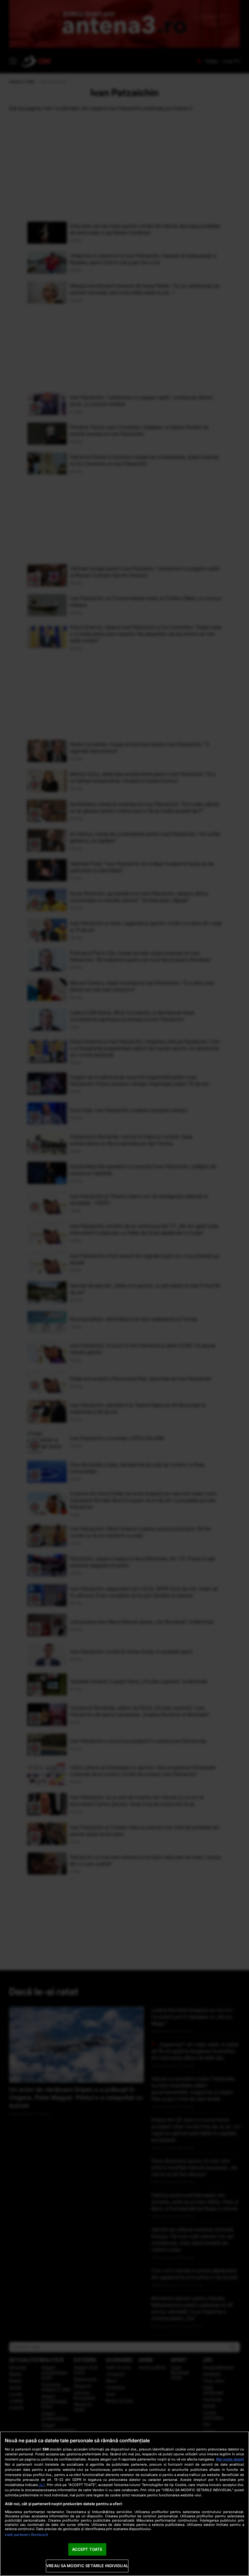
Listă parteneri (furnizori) (26, 2535)
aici (42, 2485)
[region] (124, 2504)
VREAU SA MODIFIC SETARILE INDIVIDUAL (87, 2566)
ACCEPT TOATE (87, 2549)
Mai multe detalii (230, 2459)
